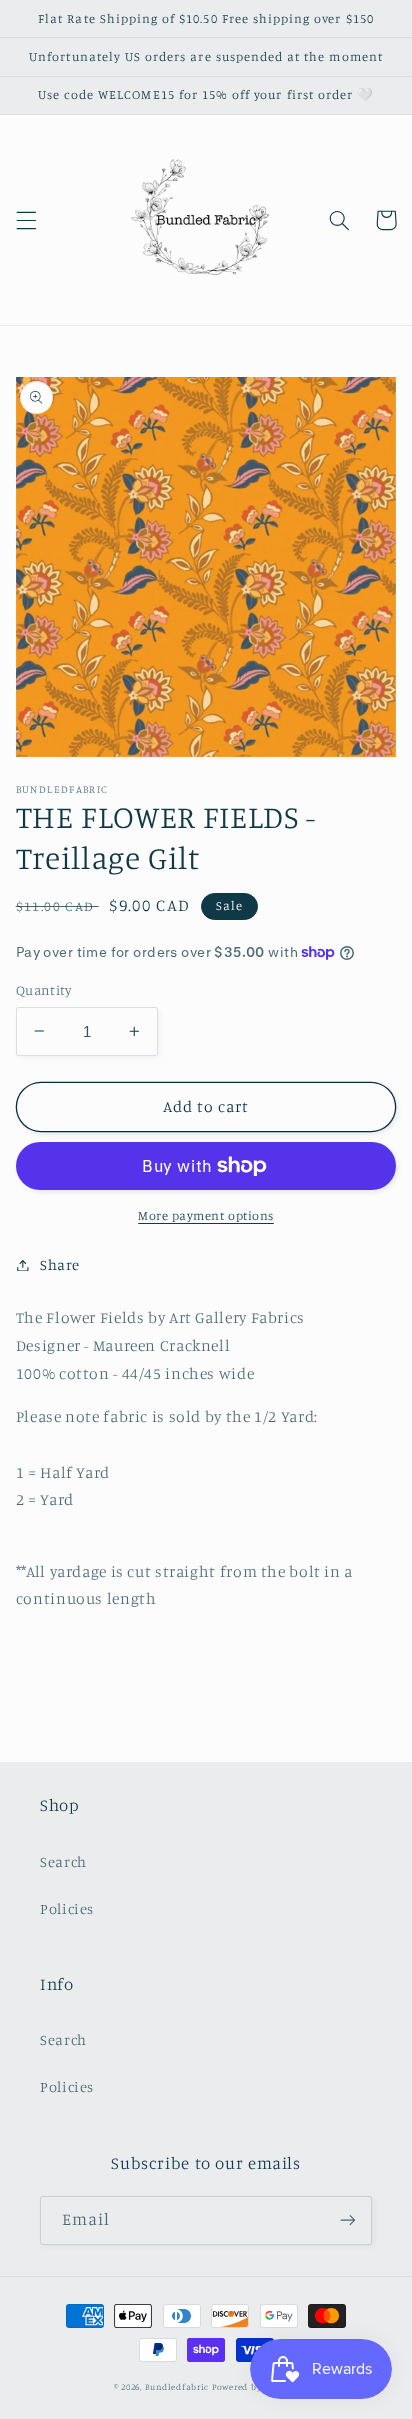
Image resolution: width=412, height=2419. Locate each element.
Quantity (43, 990)
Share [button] (60, 1264)
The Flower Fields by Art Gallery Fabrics (160, 1317)
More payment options (206, 1215)
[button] (26, 220)
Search (63, 1861)
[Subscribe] (348, 2220)
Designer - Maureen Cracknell (123, 1345)
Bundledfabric (177, 2386)
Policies (67, 1908)
